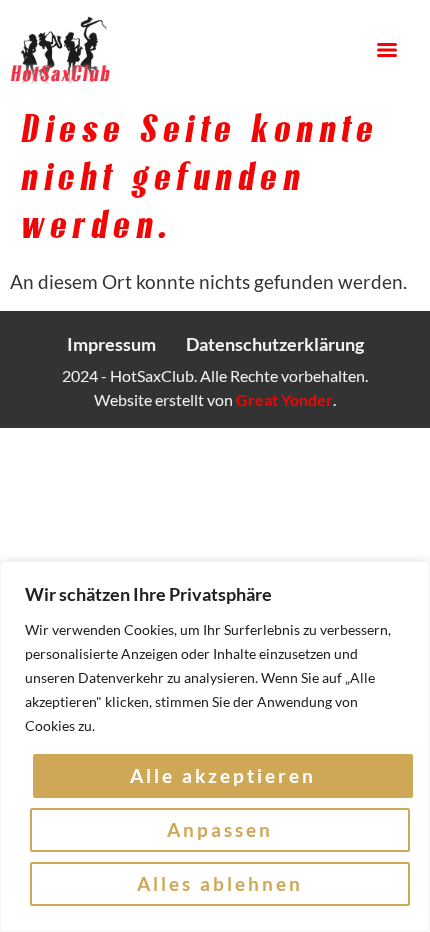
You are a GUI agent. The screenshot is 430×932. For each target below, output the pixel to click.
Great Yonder (284, 399)
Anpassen (220, 829)
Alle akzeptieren (223, 775)
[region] (215, 746)
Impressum (111, 344)
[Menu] (387, 50)
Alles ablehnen (220, 883)
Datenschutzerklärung (275, 344)
